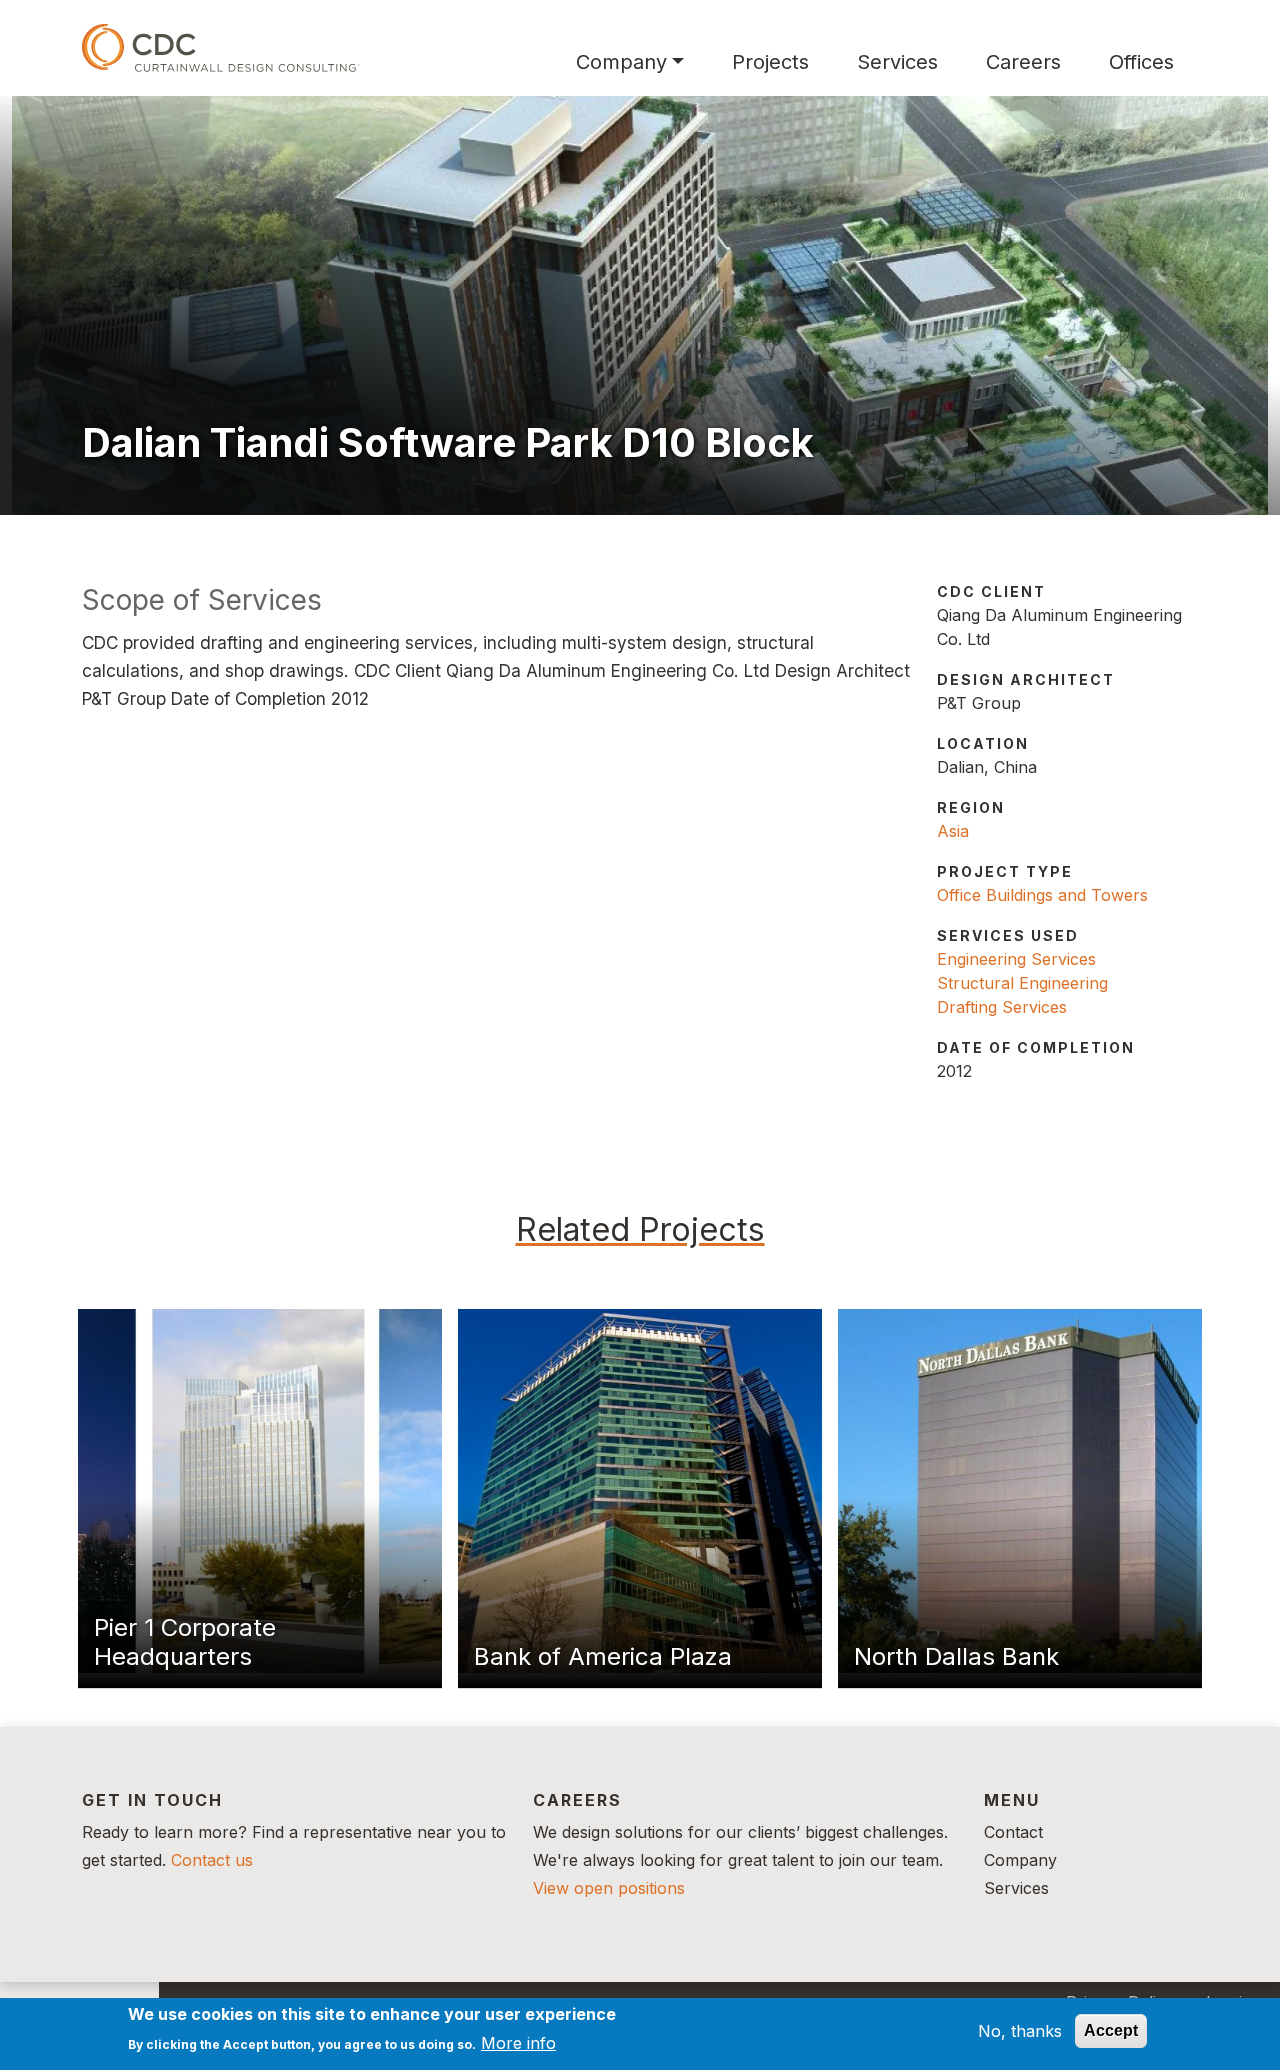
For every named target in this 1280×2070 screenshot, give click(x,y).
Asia (953, 831)
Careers (1023, 62)
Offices (1141, 62)
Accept (1111, 2030)
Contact (1013, 1832)
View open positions (609, 1888)
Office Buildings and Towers (1042, 895)
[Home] (221, 48)
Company (621, 62)
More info (518, 2042)
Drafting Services (1002, 1007)
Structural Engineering (1022, 983)
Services (897, 62)
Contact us (212, 1860)
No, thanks (1020, 2031)
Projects (770, 62)
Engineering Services (1016, 959)
